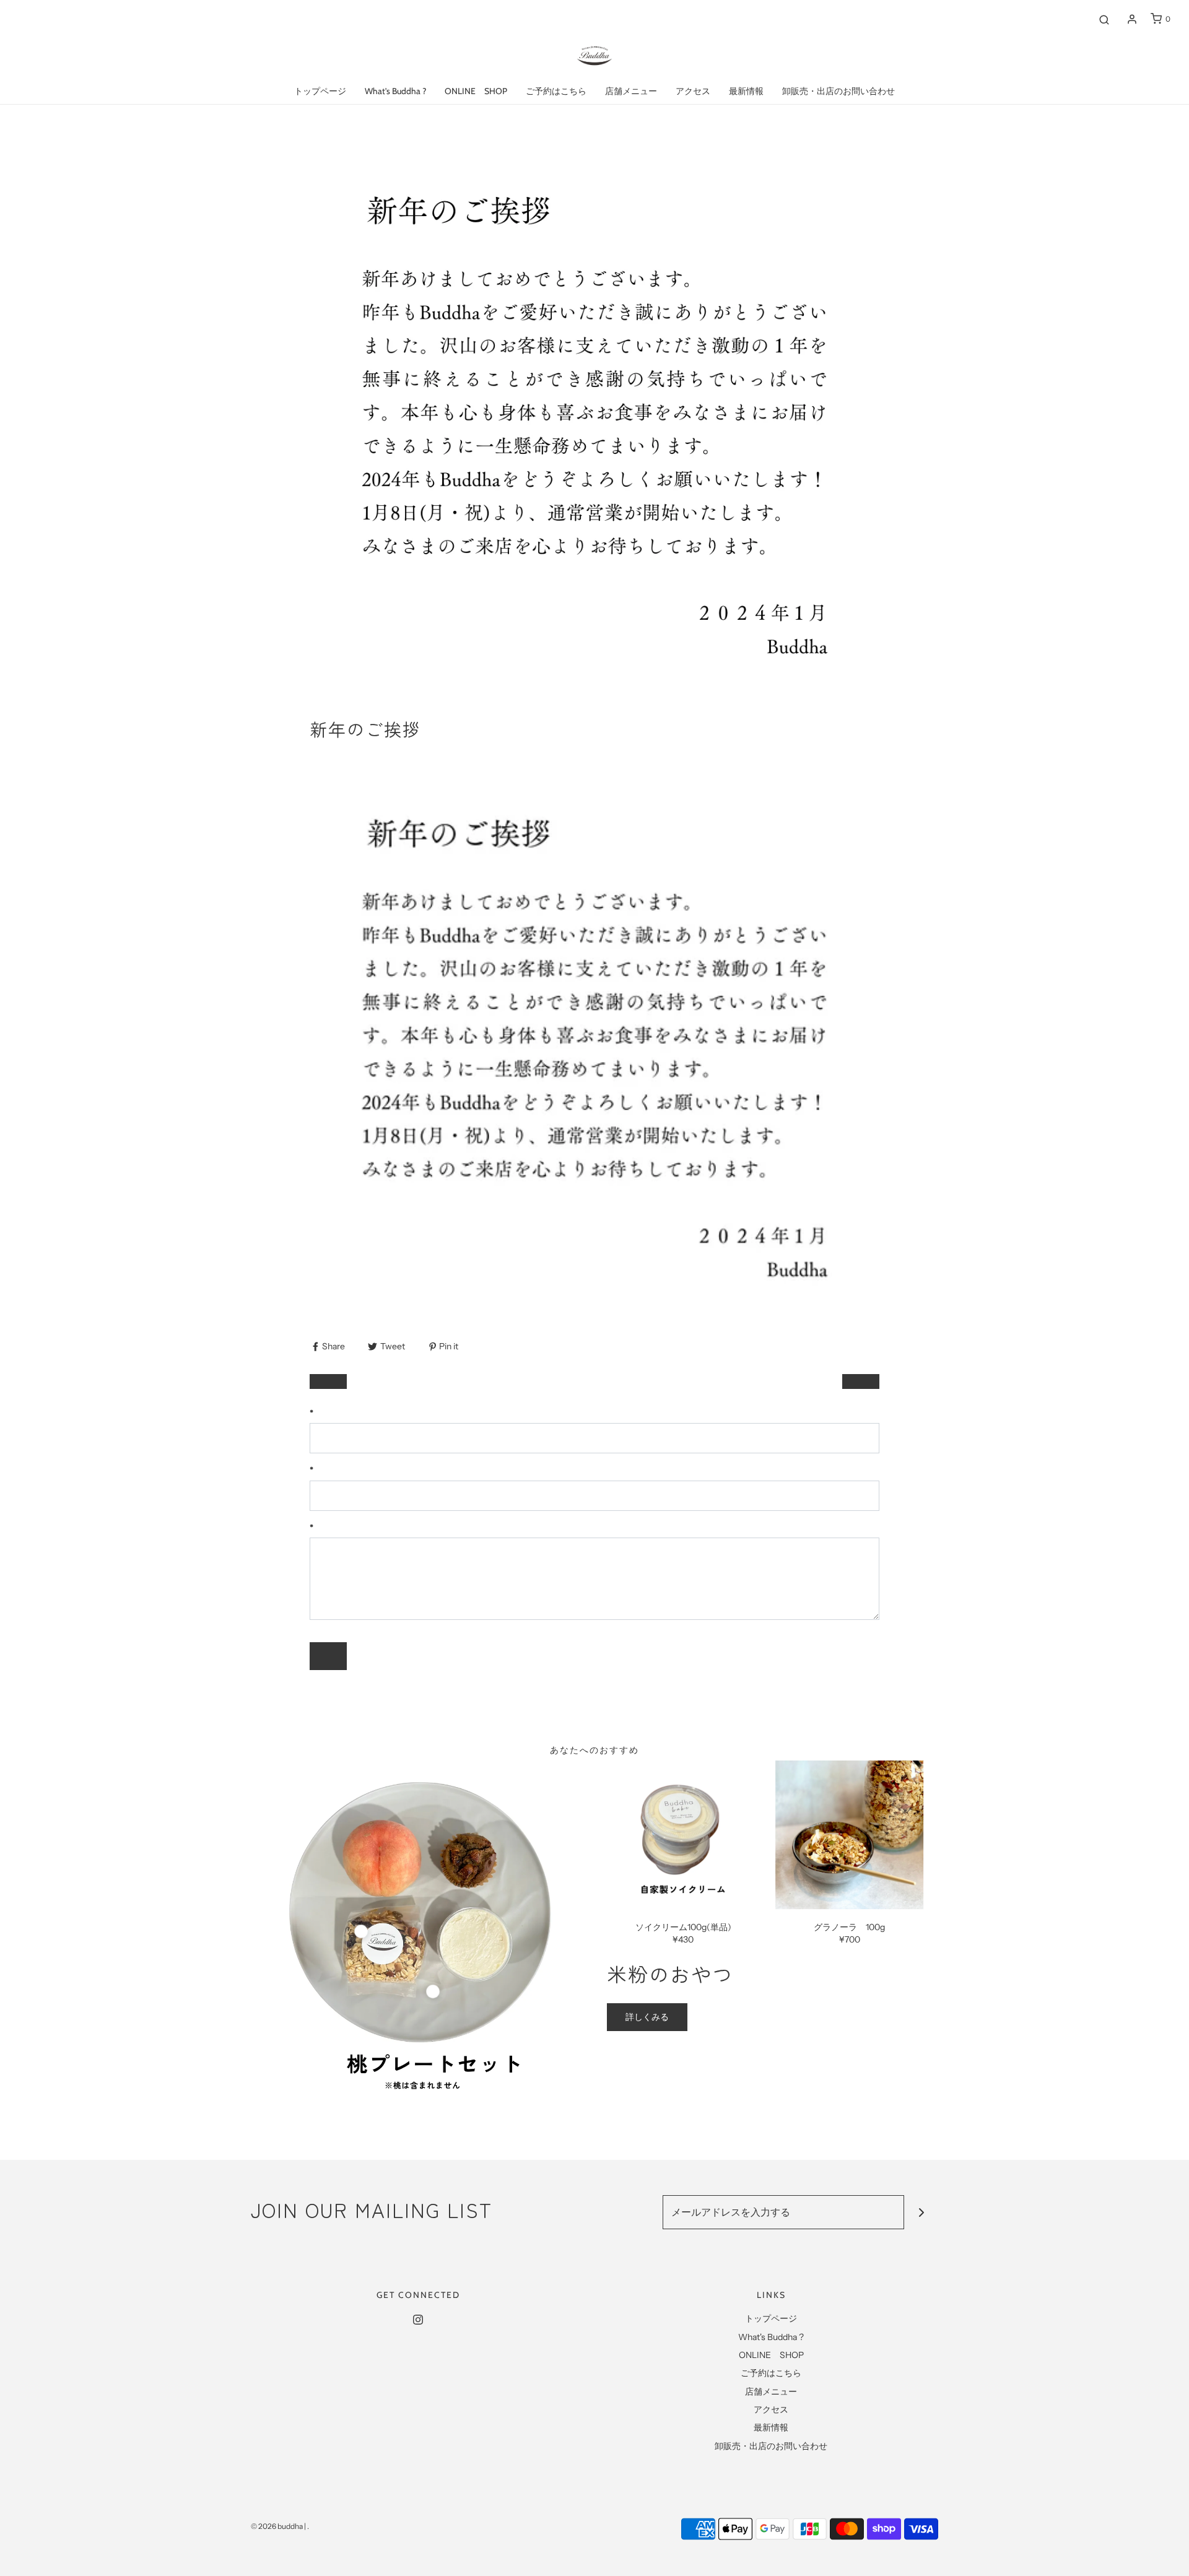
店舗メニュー (631, 91)
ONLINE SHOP (476, 91)
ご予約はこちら (556, 91)
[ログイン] (1132, 19)
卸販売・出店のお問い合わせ (838, 91)
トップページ (320, 91)
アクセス (693, 91)
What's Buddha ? (395, 91)
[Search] (1104, 19)
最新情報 (746, 91)
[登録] (921, 2212)
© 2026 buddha (277, 2526)
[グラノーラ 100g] (850, 1835)
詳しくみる (647, 2017)
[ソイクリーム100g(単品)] (684, 1835)
